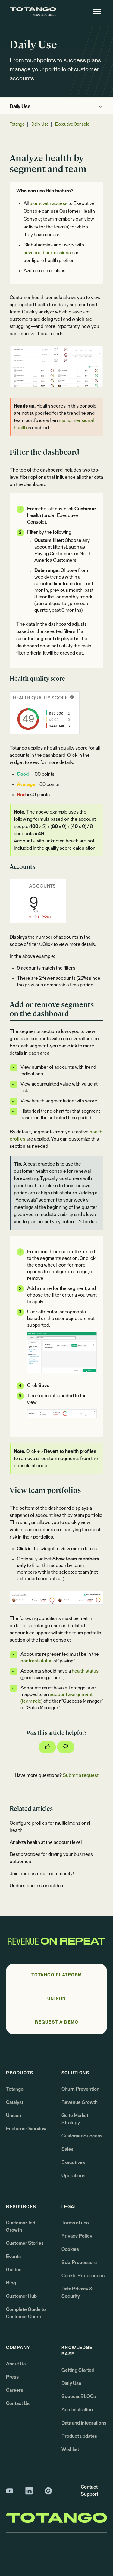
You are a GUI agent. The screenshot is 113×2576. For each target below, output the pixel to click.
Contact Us (18, 2403)
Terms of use (75, 2223)
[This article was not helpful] (66, 1747)
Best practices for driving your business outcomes (51, 1858)
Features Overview (26, 2129)
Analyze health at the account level (46, 1842)
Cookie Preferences (83, 2276)
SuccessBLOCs (79, 2397)
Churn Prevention (80, 2089)
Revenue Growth (80, 2102)
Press (12, 2377)
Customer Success (82, 2136)
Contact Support (89, 2491)
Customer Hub (21, 2296)
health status (85, 1671)
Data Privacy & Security (77, 2293)
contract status (36, 1661)
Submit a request (81, 1775)
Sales (67, 2149)
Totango (17, 124)
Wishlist (70, 2449)
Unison (14, 2116)
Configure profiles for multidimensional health (50, 1827)
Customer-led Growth (21, 2226)
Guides (14, 2270)
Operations (73, 2176)
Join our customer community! (42, 1874)
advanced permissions (47, 253)
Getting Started (78, 2370)
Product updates (79, 2436)
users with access (49, 203)
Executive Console (72, 124)
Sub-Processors (79, 2263)
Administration (77, 2410)
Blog (11, 2283)
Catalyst (15, 2102)
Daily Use (20, 107)
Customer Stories (25, 2243)
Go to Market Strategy (75, 2119)
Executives (73, 2162)
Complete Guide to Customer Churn (26, 2313)
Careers (15, 2390)
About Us (16, 2364)
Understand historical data (37, 1886)
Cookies (70, 2249)
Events (13, 2257)
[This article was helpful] (47, 1747)
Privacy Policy (77, 2236)
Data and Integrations (84, 2423)
